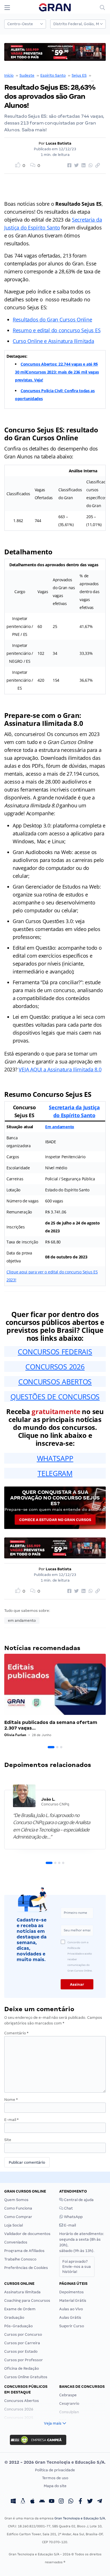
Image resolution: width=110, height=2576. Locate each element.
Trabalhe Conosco (20, 2259)
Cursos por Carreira (22, 2343)
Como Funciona (18, 2208)
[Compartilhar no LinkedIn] (83, 166)
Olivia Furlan (15, 1735)
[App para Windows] (13, 2502)
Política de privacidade (55, 2470)
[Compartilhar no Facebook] (69, 166)
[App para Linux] (23, 2502)
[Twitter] (90, 2502)
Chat (68, 2208)
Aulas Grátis (70, 2317)
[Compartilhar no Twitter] (76, 166)
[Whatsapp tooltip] (71, 2502)
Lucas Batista (59, 143)
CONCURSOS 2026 (55, 1367)
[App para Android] (42, 2502)
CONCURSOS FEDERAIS (55, 1352)
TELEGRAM (55, 1473)
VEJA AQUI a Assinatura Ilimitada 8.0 (60, 1069)
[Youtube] (52, 2502)
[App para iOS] (32, 2502)
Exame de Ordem (20, 2309)
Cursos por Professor (24, 2360)
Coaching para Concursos (27, 2301)
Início (9, 75)
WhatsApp (73, 2217)
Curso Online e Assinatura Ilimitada (53, 341)
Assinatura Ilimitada (22, 2292)
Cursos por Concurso (23, 2334)
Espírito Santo (53, 75)
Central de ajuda (78, 2200)
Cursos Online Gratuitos (26, 2377)
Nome (11, 2100)
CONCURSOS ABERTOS (55, 1382)
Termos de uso (55, 2478)
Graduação (14, 2317)
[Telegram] (100, 2502)
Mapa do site (55, 2486)
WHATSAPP (55, 1458)
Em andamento (60, 1127)
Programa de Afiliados (24, 2251)
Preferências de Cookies (26, 2268)
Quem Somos (16, 2200)
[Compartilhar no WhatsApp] (90, 166)
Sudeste (27, 75)
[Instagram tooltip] (61, 2502)
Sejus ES (79, 75)
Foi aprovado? (77, 2267)
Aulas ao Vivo (71, 2309)
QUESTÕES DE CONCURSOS (55, 1397)
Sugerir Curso (72, 2326)
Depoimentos (71, 2292)
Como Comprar (18, 2217)
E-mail (11, 2120)
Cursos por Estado (21, 2351)
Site (8, 2140)
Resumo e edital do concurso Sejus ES (57, 330)
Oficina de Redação (22, 2368)
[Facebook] (80, 2502)
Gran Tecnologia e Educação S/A (80, 2518)
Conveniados (16, 2242)
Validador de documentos (27, 2234)
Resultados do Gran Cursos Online (52, 319)
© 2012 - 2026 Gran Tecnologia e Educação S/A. (55, 2462)
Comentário (16, 2033)
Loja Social (14, 2225)
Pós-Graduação (18, 2326)
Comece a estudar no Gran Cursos (55, 1520)
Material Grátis (73, 2301)
